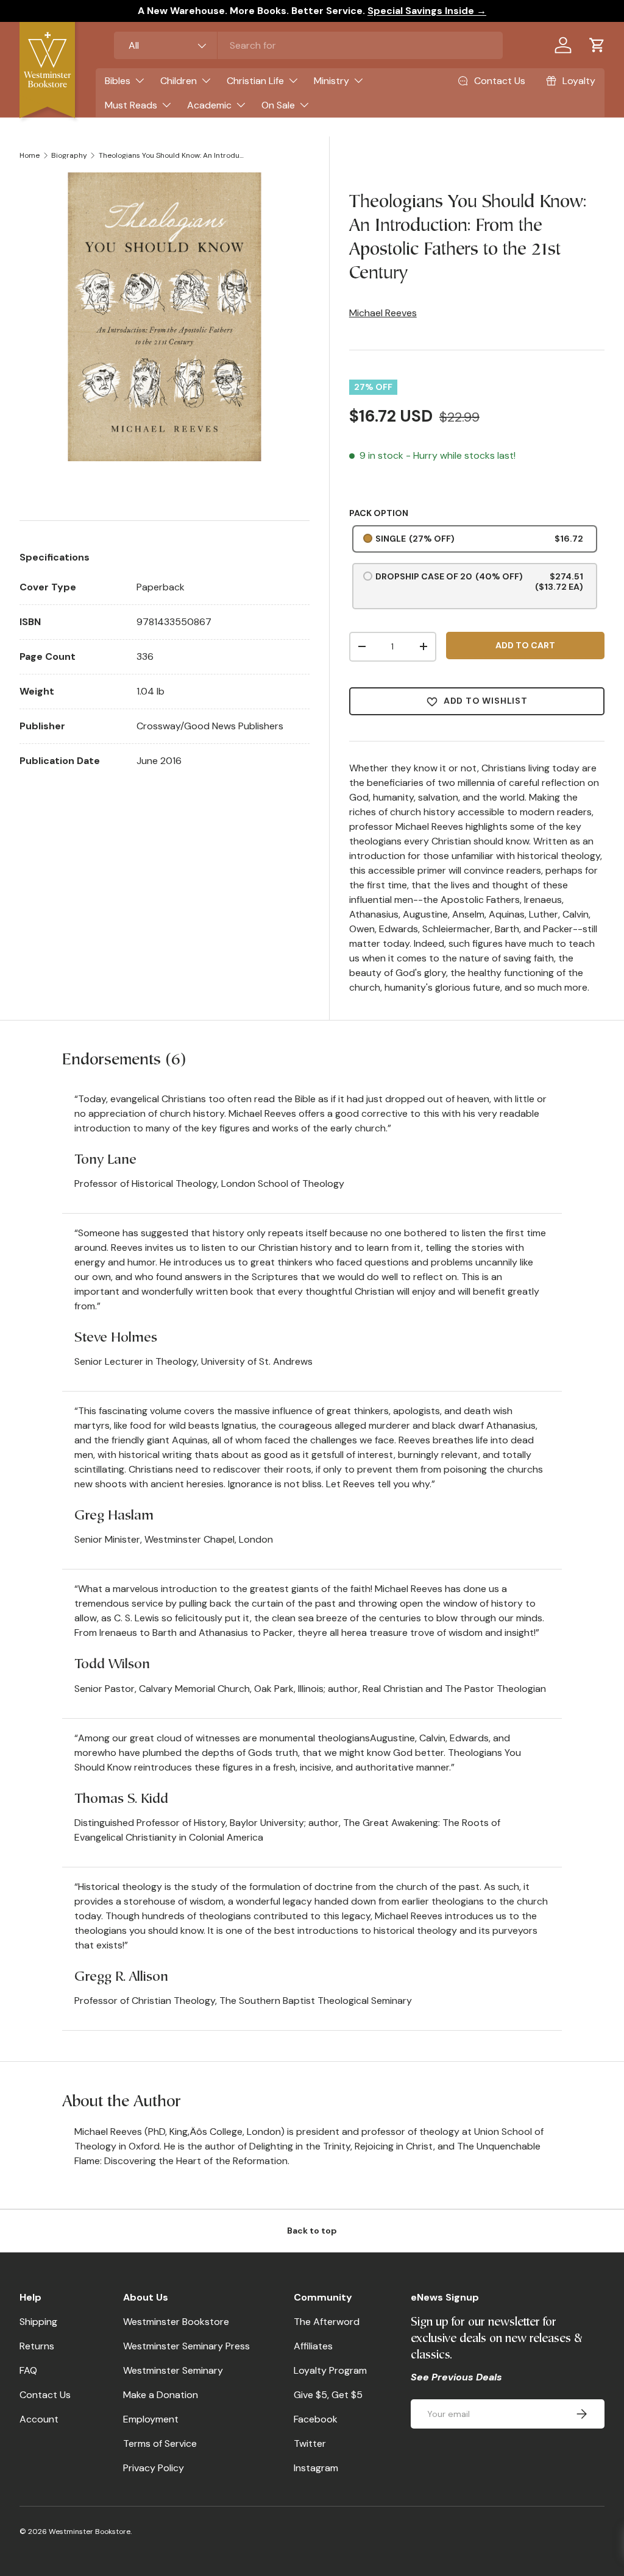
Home (30, 155)
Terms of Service (160, 2443)
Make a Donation (161, 2395)
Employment (151, 2419)
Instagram (316, 2468)
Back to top (312, 2231)
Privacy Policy (154, 2468)
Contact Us (45, 2395)
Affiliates (313, 2346)
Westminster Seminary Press (186, 2346)
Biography (69, 155)
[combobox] (308, 45)
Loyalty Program (330, 2370)
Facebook (316, 2419)
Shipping (38, 2322)
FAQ (28, 2370)
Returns (37, 2346)
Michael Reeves (383, 313)
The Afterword (327, 2322)
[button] (597, 45)
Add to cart (525, 645)
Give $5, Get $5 (328, 2395)
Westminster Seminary (173, 2370)
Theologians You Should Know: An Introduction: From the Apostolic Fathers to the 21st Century (172, 155)
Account (39, 2419)
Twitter (310, 2443)
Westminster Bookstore (176, 2322)
